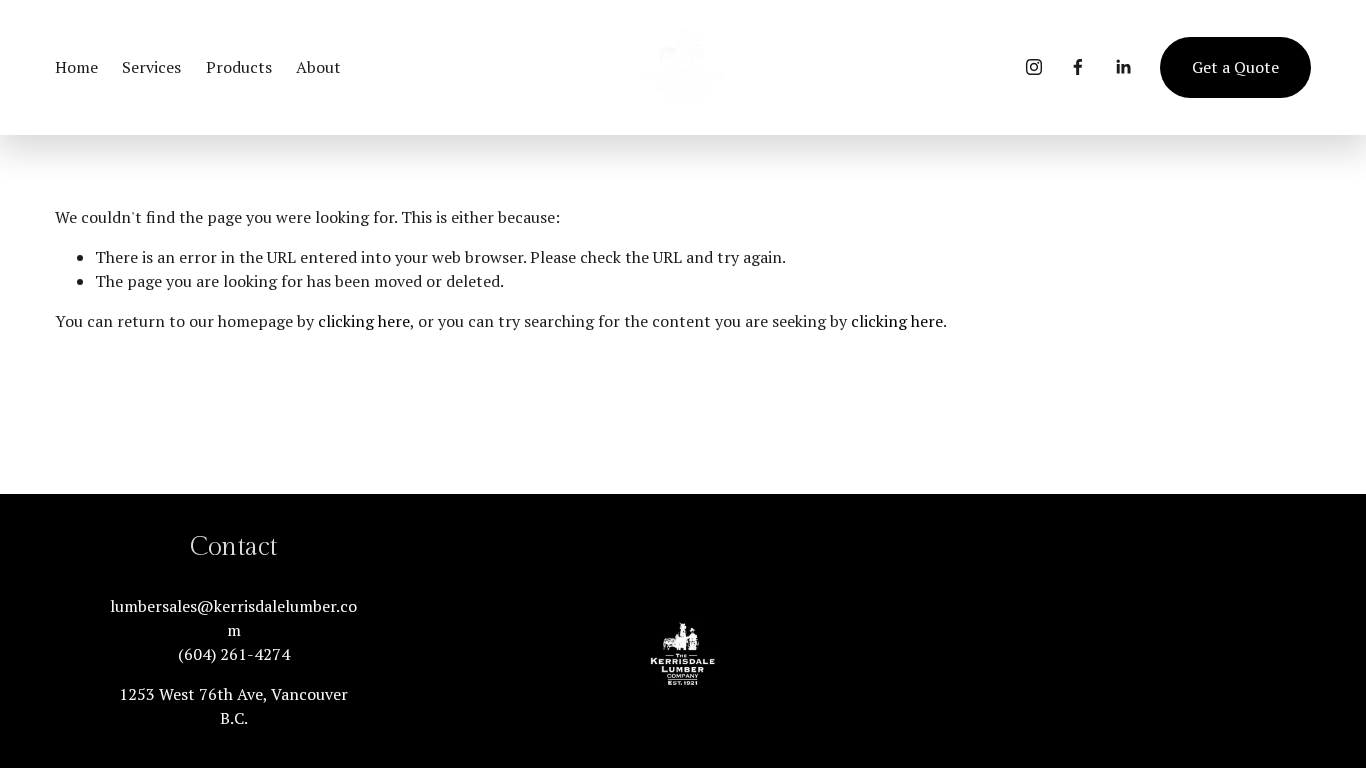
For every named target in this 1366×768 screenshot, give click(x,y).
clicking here (364, 321)
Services (151, 67)
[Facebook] (1078, 67)
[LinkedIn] (1123, 67)
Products (239, 67)
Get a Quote (1235, 67)
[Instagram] (1034, 67)
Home (76, 67)
